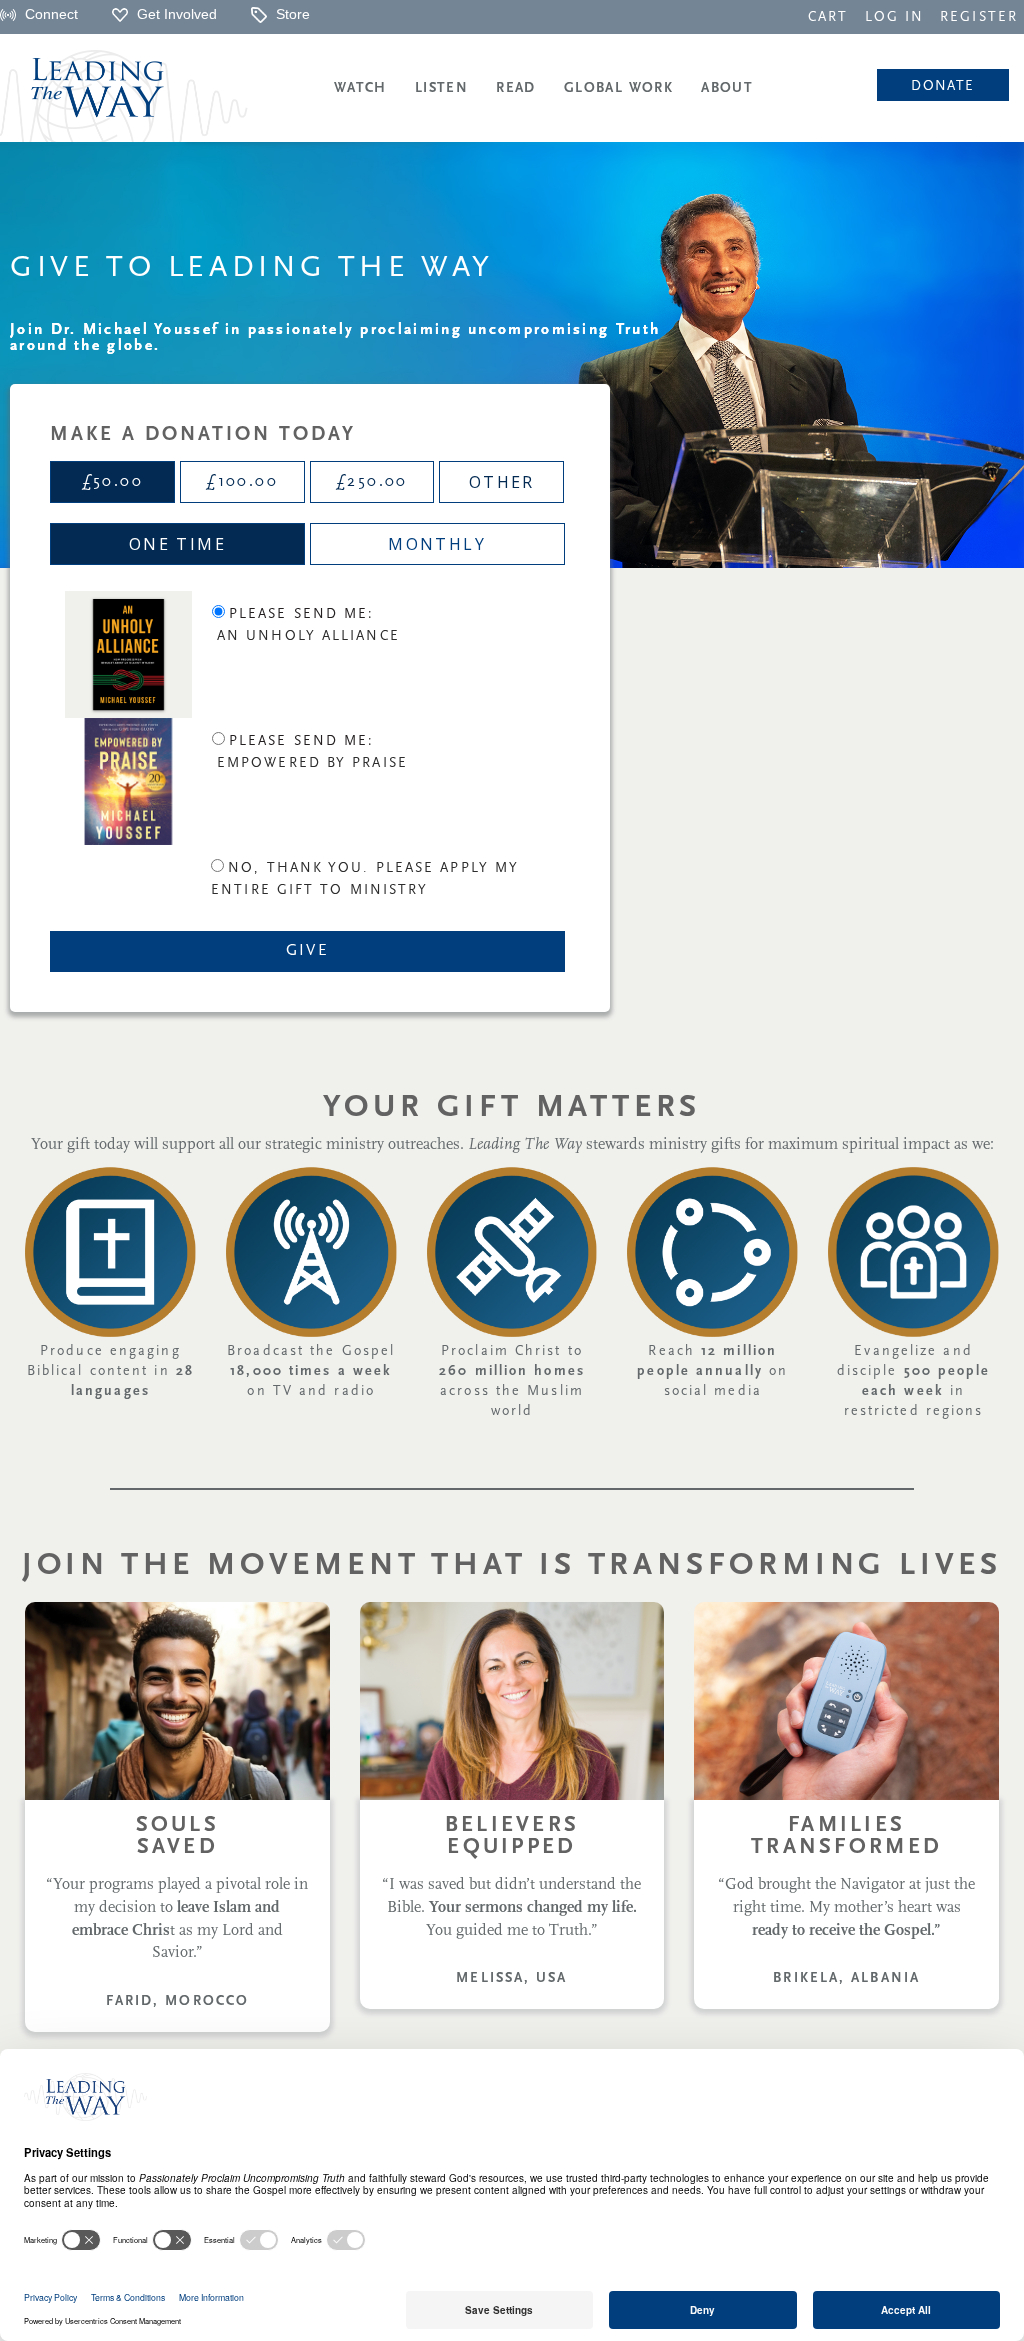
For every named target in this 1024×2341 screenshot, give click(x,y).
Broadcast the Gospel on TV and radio (311, 1371)
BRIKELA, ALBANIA (846, 1978)
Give (308, 951)
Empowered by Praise (312, 763)
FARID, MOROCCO (177, 2001)
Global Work (618, 88)
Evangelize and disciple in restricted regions (914, 1381)
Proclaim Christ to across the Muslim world (512, 1381)
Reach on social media (712, 1371)
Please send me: (302, 614)
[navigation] (828, 16)
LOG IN (895, 17)
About (727, 88)
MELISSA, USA (511, 1978)
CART (828, 17)
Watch (360, 88)
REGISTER (979, 17)
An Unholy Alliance (308, 636)
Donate (942, 86)
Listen (441, 88)
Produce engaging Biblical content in (110, 1371)
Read (516, 88)
